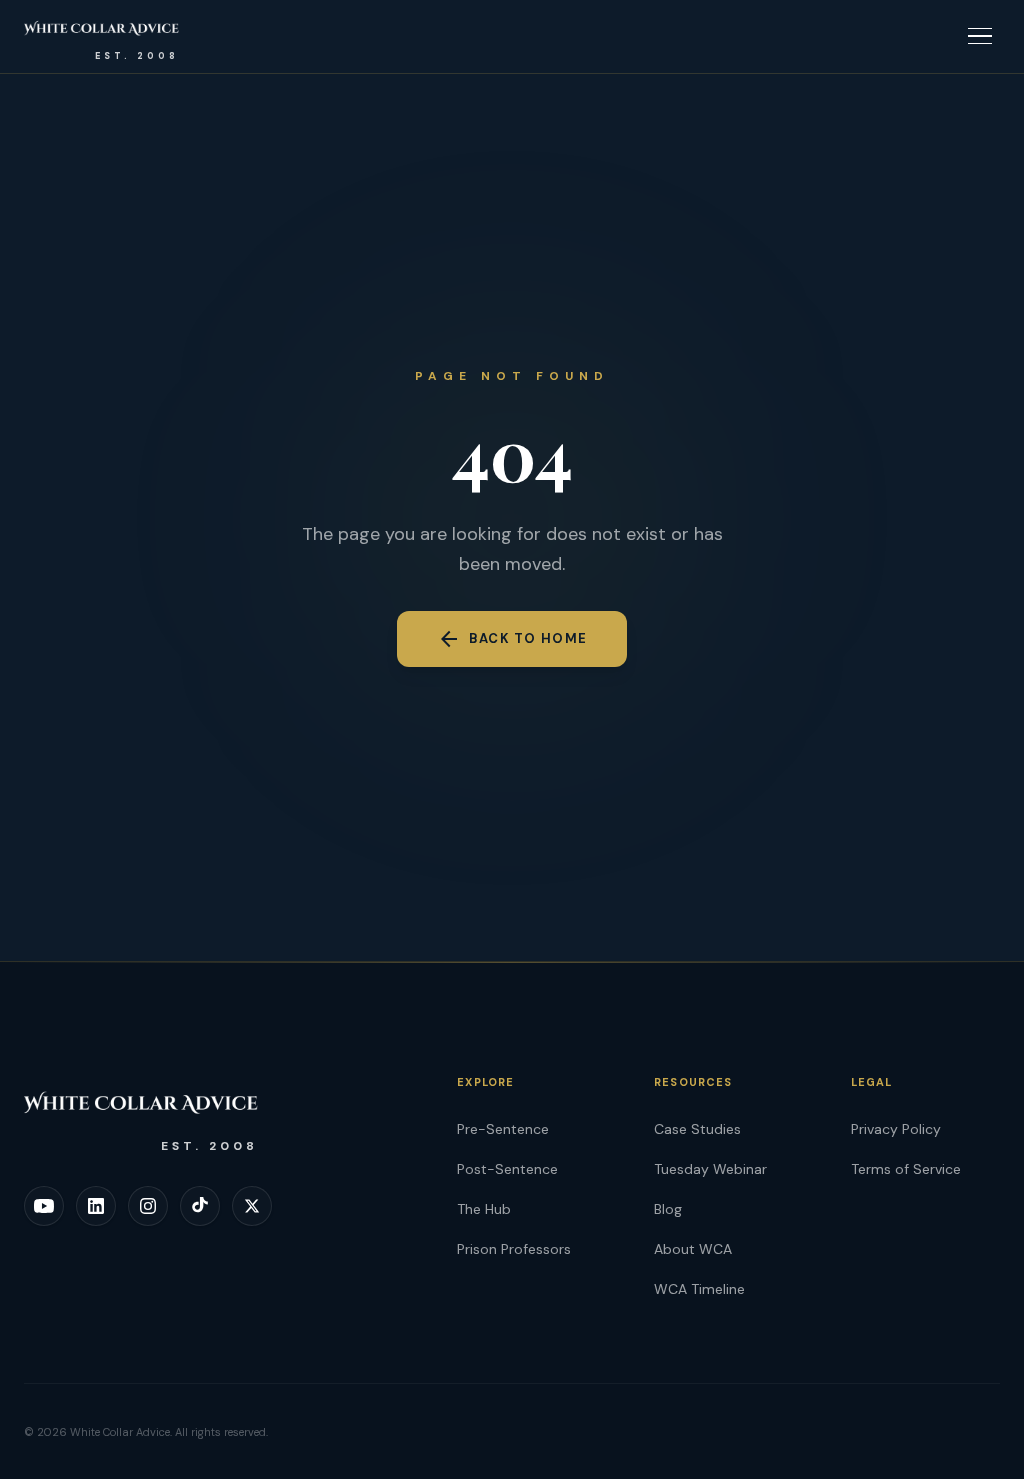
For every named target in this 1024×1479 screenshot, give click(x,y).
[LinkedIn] (96, 1206)
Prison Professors (514, 1249)
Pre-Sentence (503, 1129)
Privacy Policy (896, 1129)
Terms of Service (906, 1169)
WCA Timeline (699, 1289)
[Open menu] (980, 36)
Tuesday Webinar (710, 1169)
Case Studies (697, 1129)
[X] (252, 1206)
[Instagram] (148, 1206)
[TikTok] (200, 1206)
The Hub (484, 1209)
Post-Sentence (507, 1169)
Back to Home (512, 639)
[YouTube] (44, 1206)
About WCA (693, 1249)
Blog (668, 1209)
